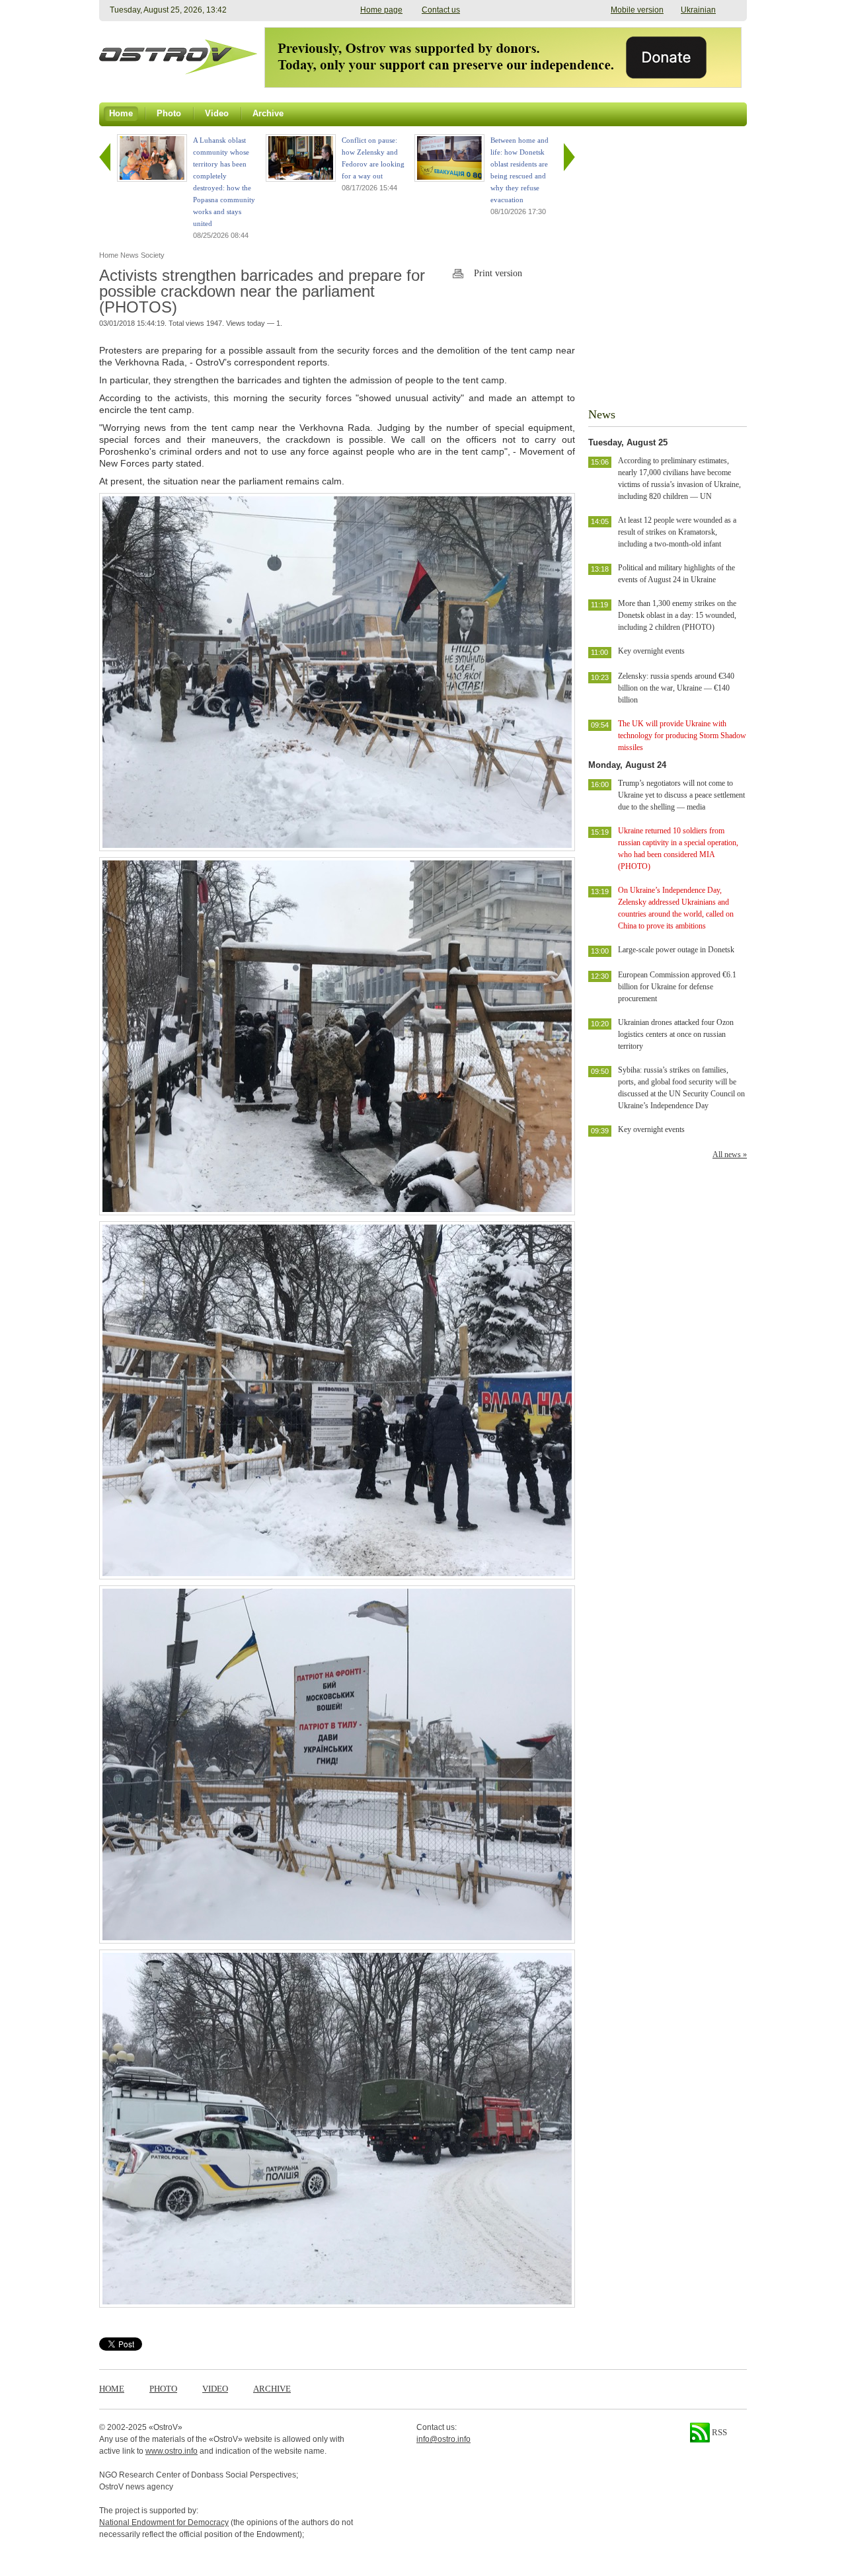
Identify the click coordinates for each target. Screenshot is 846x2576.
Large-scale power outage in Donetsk (676, 950)
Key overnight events (651, 651)
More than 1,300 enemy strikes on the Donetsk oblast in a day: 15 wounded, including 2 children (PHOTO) (677, 615)
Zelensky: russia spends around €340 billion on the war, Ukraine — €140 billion (676, 688)
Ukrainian (698, 10)
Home (112, 2389)
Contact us (441, 10)
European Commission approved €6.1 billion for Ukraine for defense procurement (677, 987)
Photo (163, 2389)
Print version (498, 273)
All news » (730, 1155)
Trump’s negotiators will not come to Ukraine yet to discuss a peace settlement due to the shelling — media (681, 795)
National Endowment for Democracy (164, 2522)
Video (215, 2389)
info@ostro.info (443, 2439)
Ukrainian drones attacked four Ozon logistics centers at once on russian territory (676, 1034)
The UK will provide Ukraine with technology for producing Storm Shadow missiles (682, 736)
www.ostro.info (172, 2451)
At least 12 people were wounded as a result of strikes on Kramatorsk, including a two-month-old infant (677, 532)
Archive (272, 2389)
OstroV (166, 2427)
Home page (381, 10)
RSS (718, 2432)
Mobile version (637, 10)
